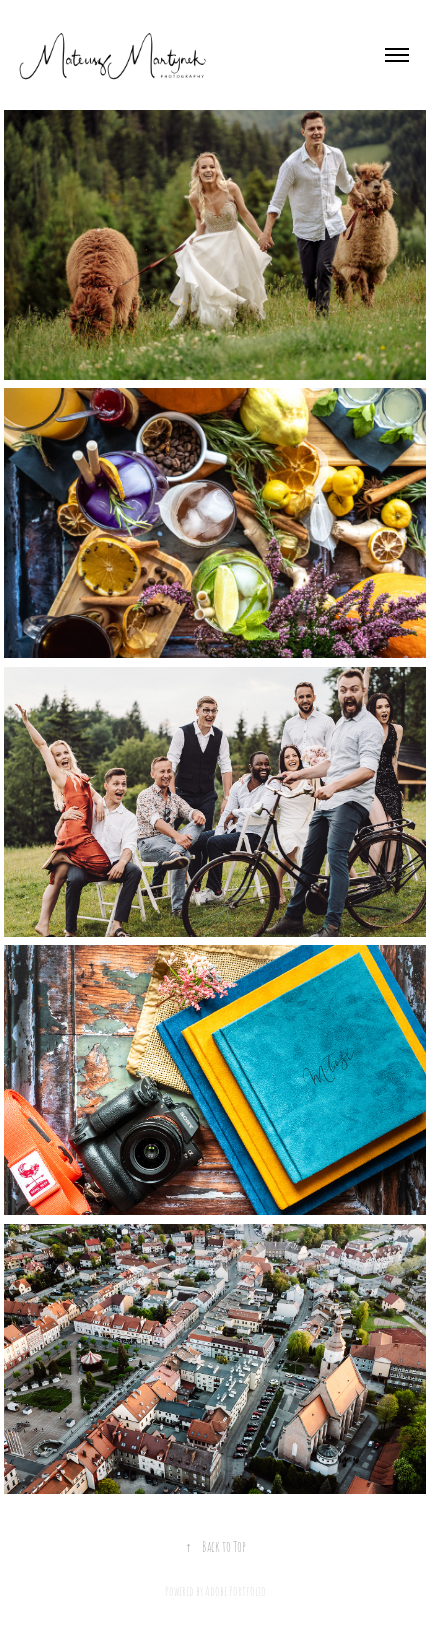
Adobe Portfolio (235, 1590)
